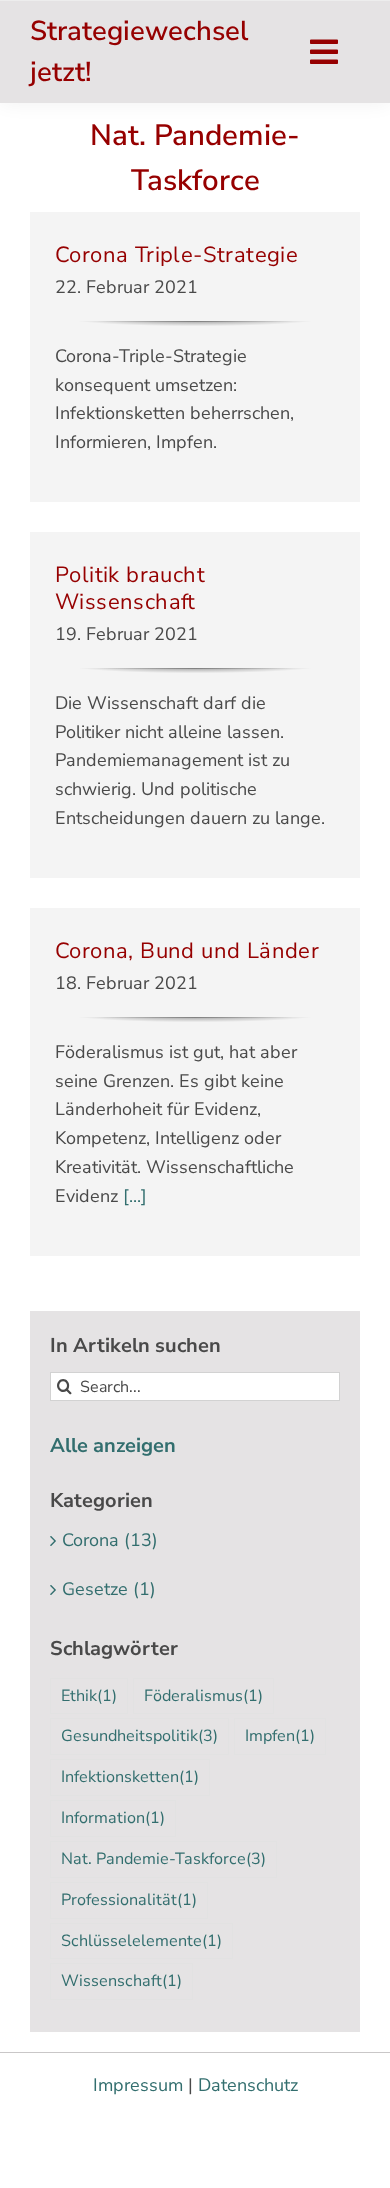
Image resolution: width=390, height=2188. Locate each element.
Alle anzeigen (113, 1445)
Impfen (280, 1736)
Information (113, 1818)
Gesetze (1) (109, 1589)
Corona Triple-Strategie (176, 255)
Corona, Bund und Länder (187, 951)
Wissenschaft (121, 1981)
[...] (132, 1196)
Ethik (89, 1696)
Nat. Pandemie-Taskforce (163, 1859)
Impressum (138, 2085)
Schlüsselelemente (141, 1941)
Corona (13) (110, 1540)
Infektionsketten (130, 1777)
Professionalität (129, 1900)
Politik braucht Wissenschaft (130, 588)
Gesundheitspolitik (139, 1736)
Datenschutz (248, 2085)
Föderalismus (203, 1696)
